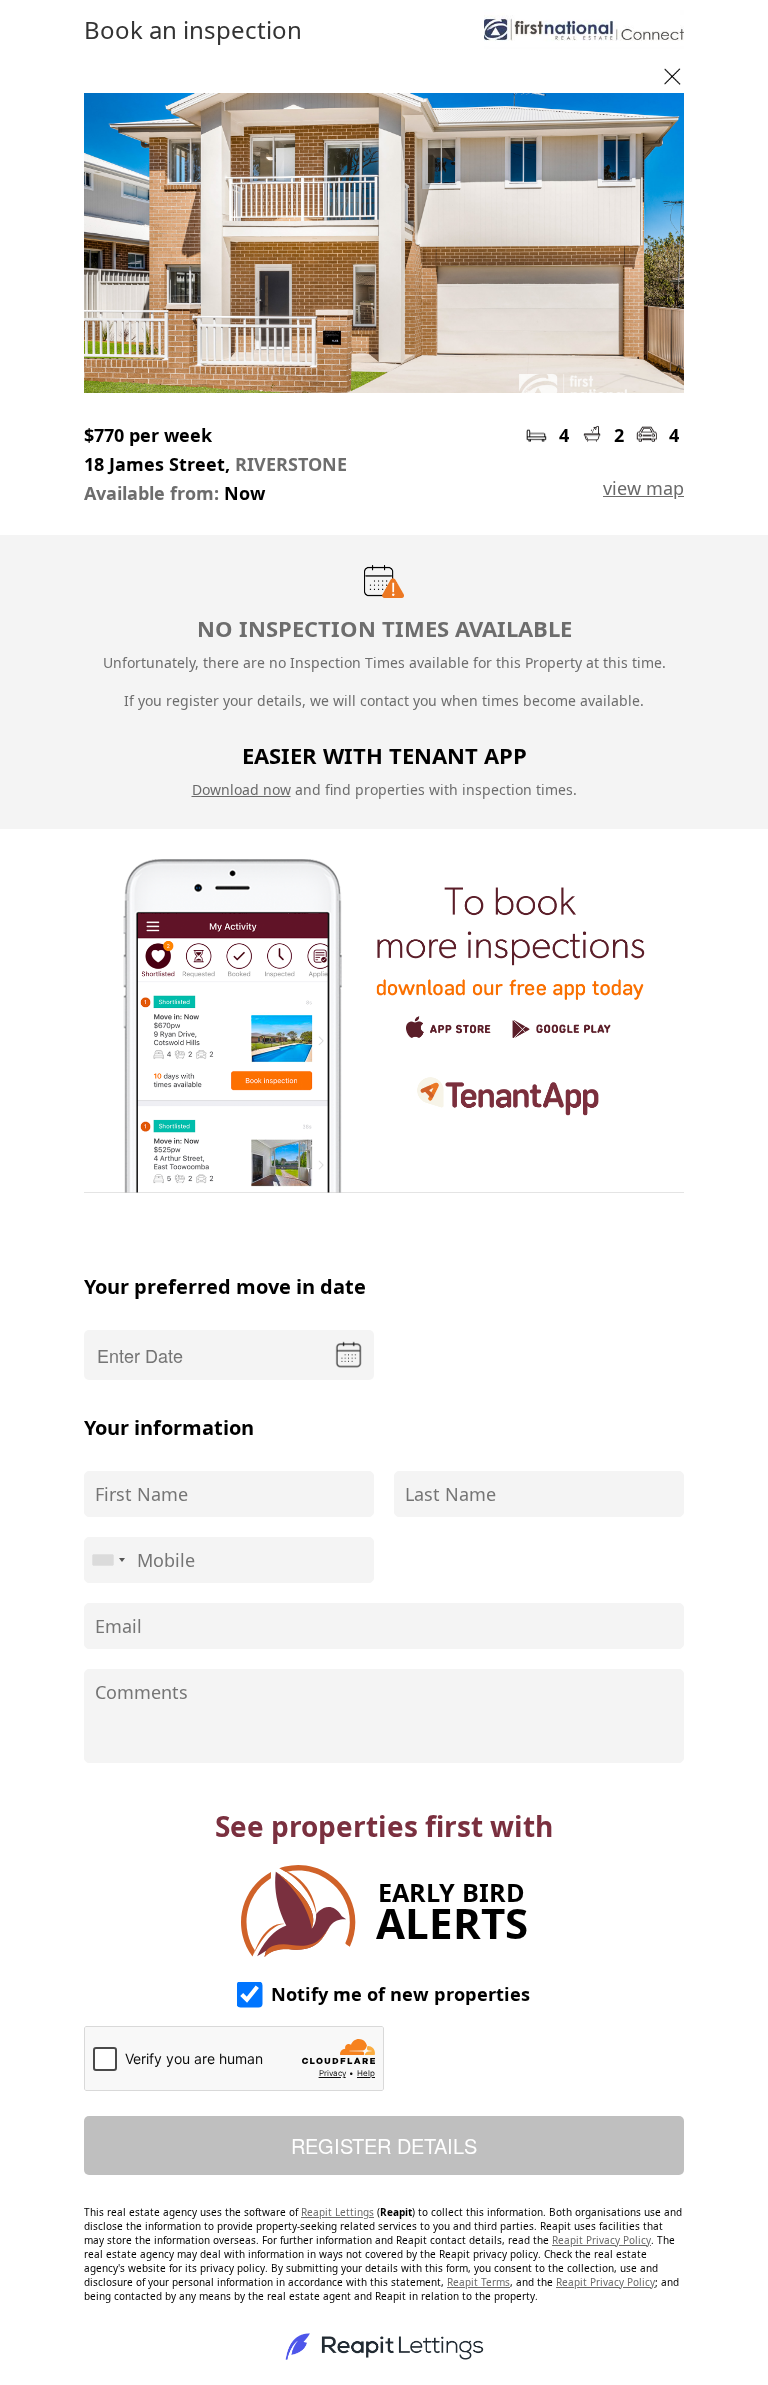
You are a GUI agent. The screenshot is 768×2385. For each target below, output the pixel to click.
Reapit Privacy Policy (601, 2240)
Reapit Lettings (337, 2212)
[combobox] (108, 1560)
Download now (241, 789)
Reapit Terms (478, 2282)
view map (643, 488)
